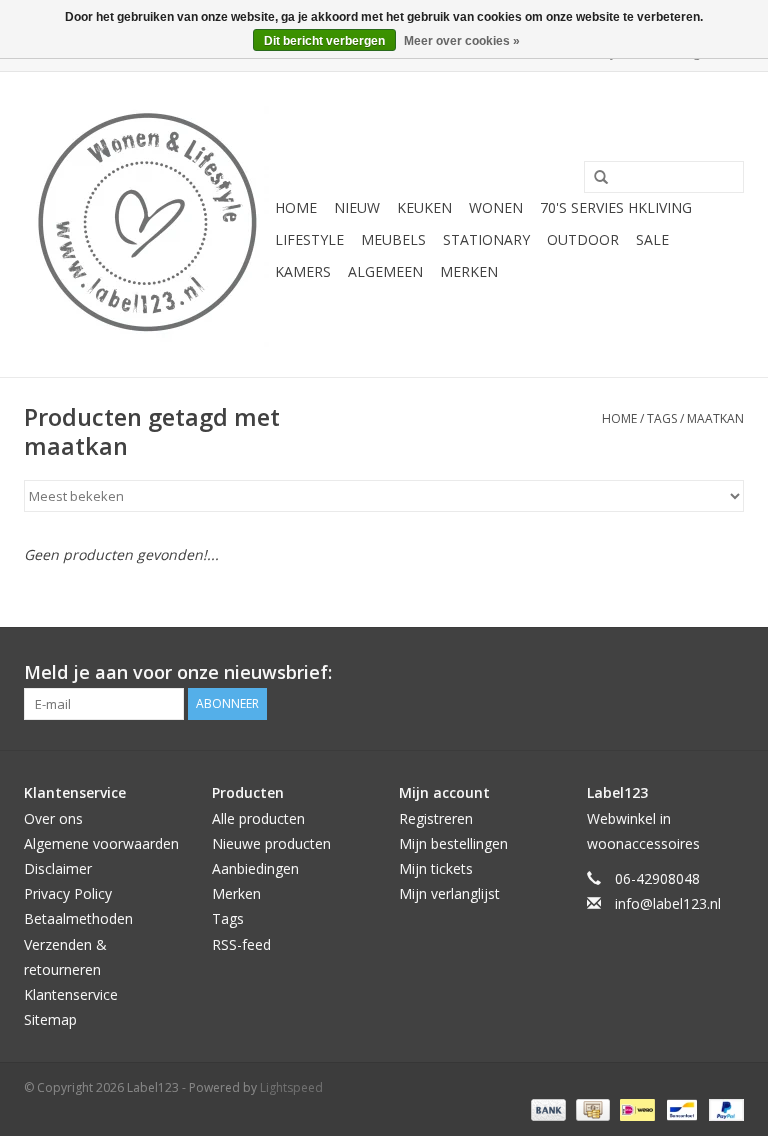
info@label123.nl (668, 903)
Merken (469, 271)
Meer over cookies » (462, 41)
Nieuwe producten (271, 843)
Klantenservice (71, 994)
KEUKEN (424, 207)
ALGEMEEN (385, 271)
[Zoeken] (594, 178)
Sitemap (50, 1019)
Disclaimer (58, 868)
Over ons (53, 818)
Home (296, 207)
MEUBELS (393, 239)
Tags (662, 418)
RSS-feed (241, 944)
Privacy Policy (68, 893)
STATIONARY (486, 239)
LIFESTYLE (309, 239)
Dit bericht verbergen (324, 41)
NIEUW (357, 207)
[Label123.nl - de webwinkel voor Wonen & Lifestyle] (146, 224)
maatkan (715, 418)
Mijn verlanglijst (449, 893)
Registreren (436, 818)
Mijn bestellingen (453, 843)
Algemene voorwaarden (101, 843)
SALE (652, 239)
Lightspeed (291, 1087)
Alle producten (258, 818)
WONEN (496, 207)
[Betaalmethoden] (546, 1108)
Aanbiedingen (255, 868)
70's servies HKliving (616, 207)
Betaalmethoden (78, 918)
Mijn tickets (436, 868)
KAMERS (303, 271)
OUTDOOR (583, 239)
